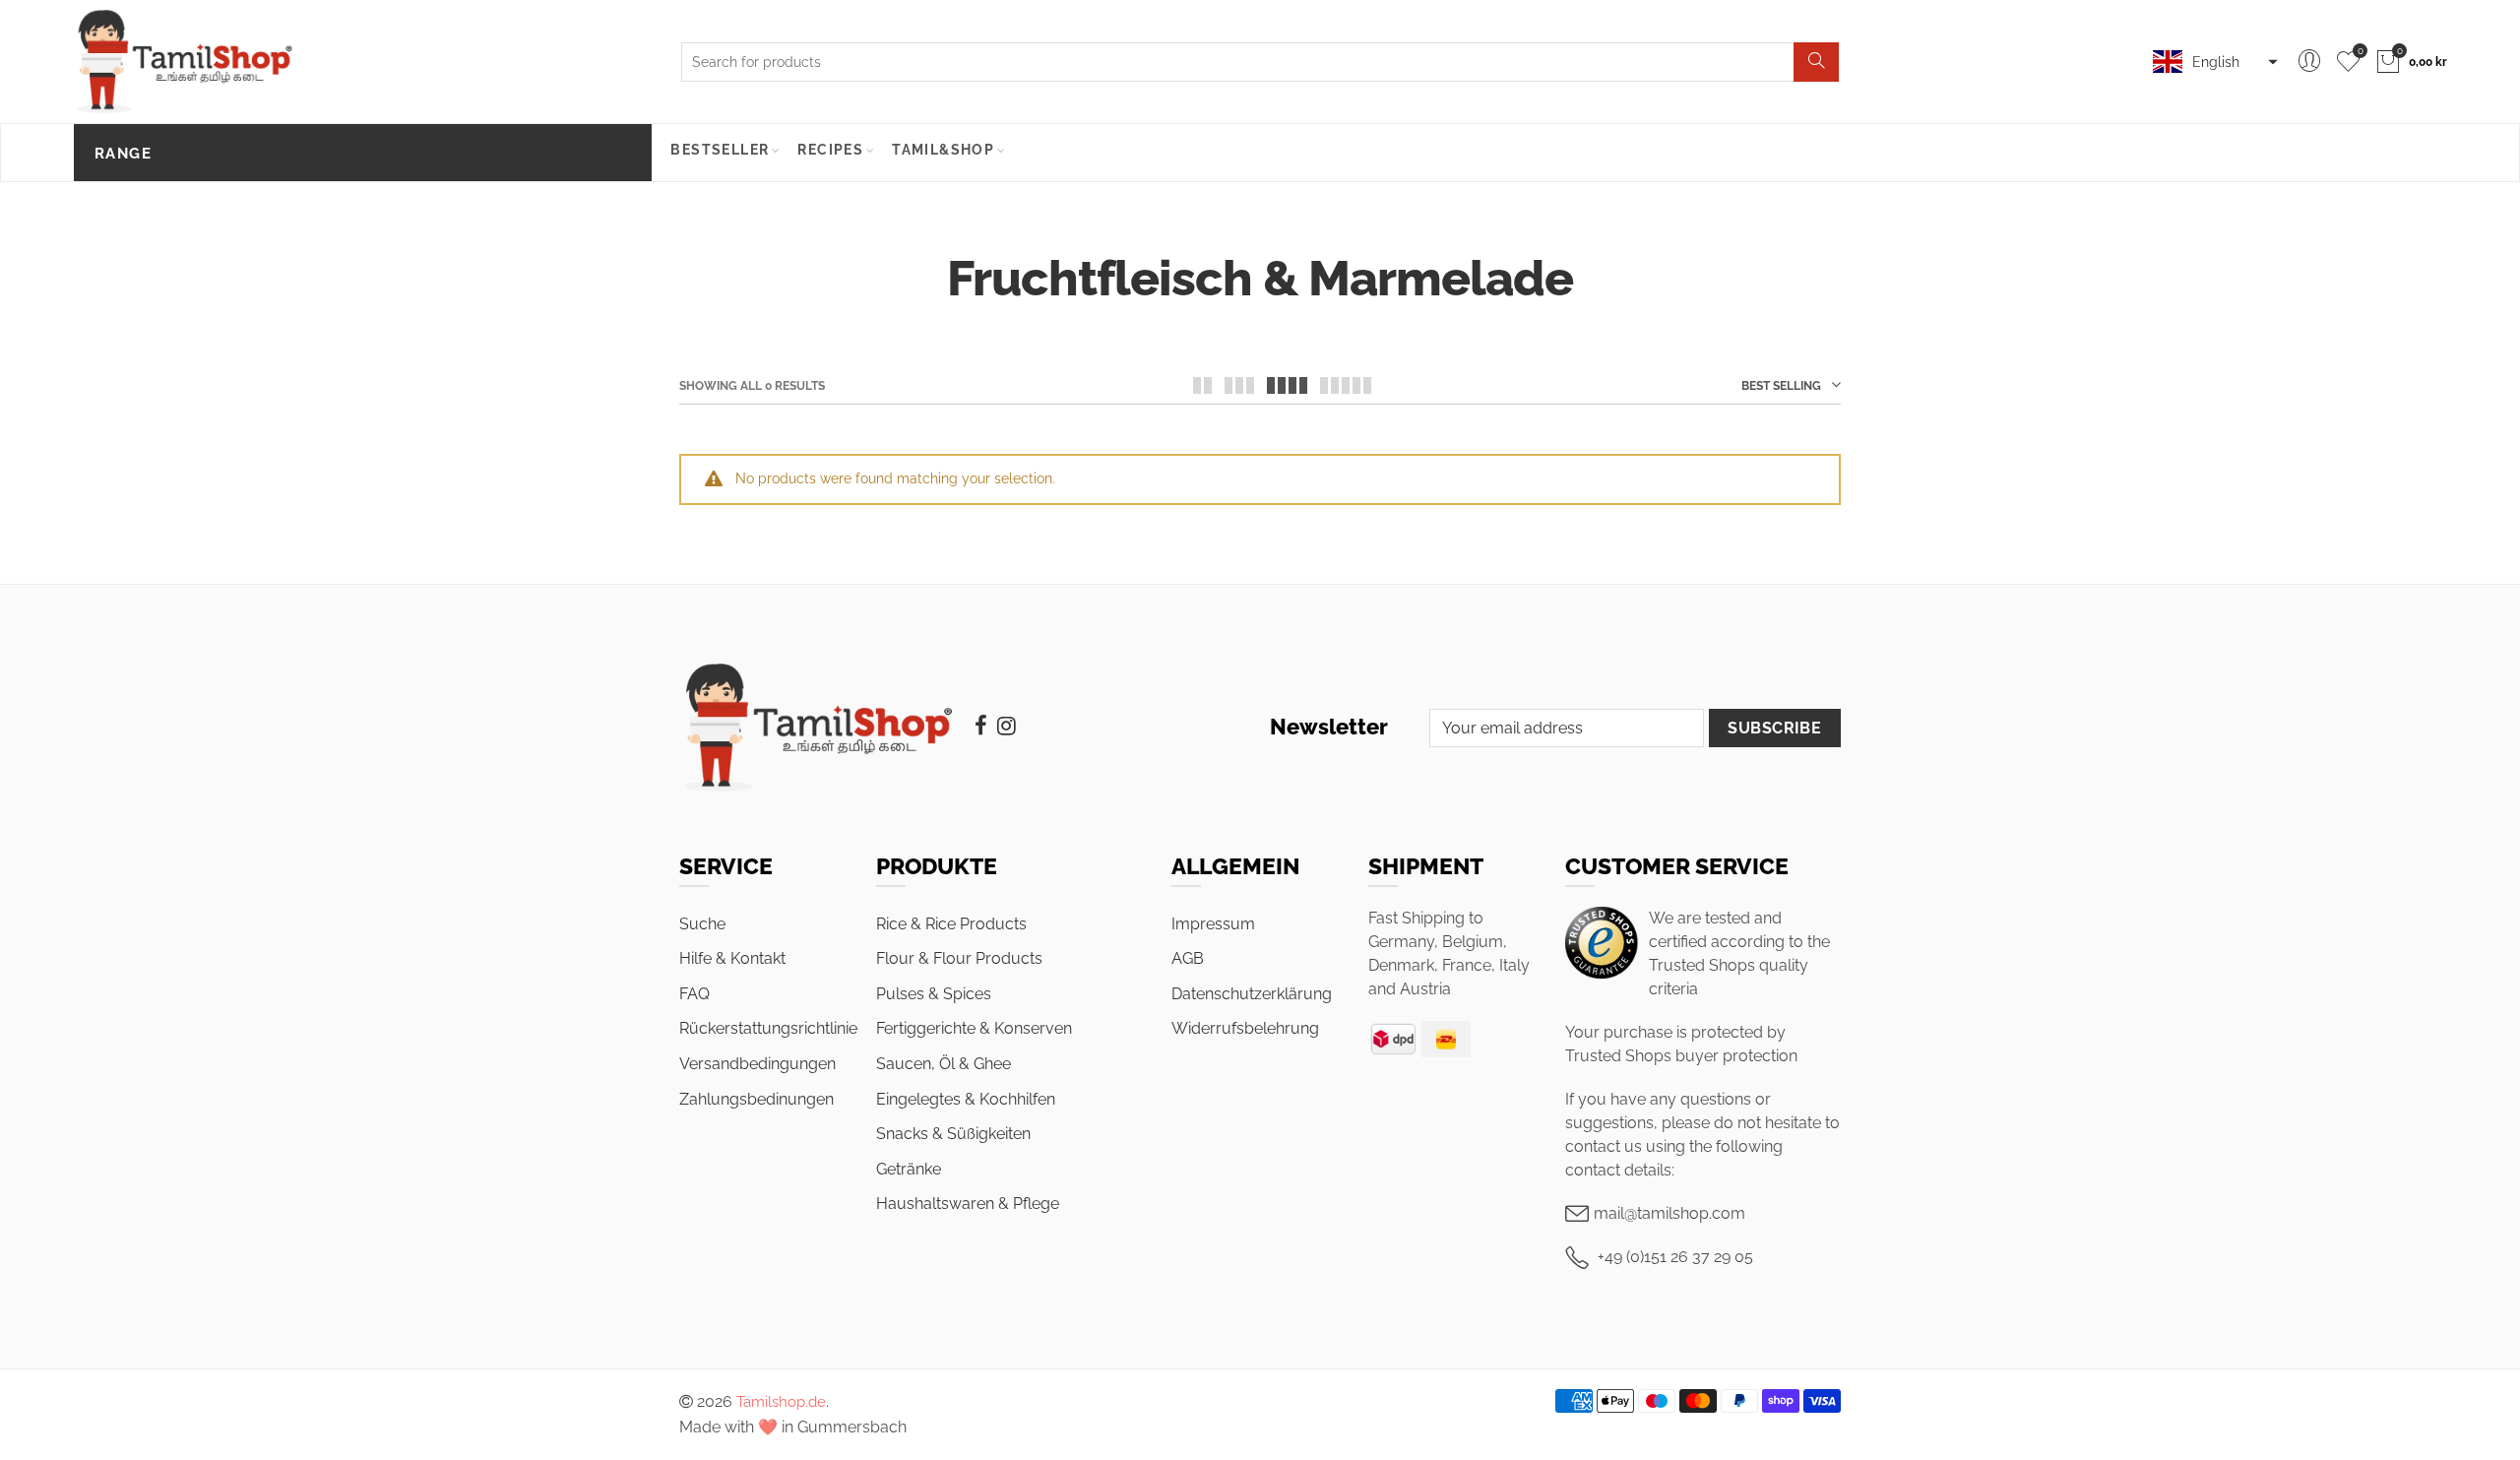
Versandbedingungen (757, 1064)
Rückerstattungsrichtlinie (768, 1028)
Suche (702, 924)
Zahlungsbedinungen (756, 1099)
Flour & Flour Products (959, 958)
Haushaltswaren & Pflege (968, 1204)
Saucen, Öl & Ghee (944, 1064)
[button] (2213, 62)
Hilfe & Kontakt (732, 958)
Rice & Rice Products (951, 924)
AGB (1188, 958)
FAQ (694, 994)
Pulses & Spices (934, 994)
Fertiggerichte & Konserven (974, 1028)
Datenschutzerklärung (1252, 994)
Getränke (909, 1169)
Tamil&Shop (943, 150)
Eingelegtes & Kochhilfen (966, 1099)
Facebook (981, 726)
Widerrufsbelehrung (1245, 1028)
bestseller (720, 150)
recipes (830, 150)
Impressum (1213, 924)
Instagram (1007, 726)
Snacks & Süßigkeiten (953, 1134)
